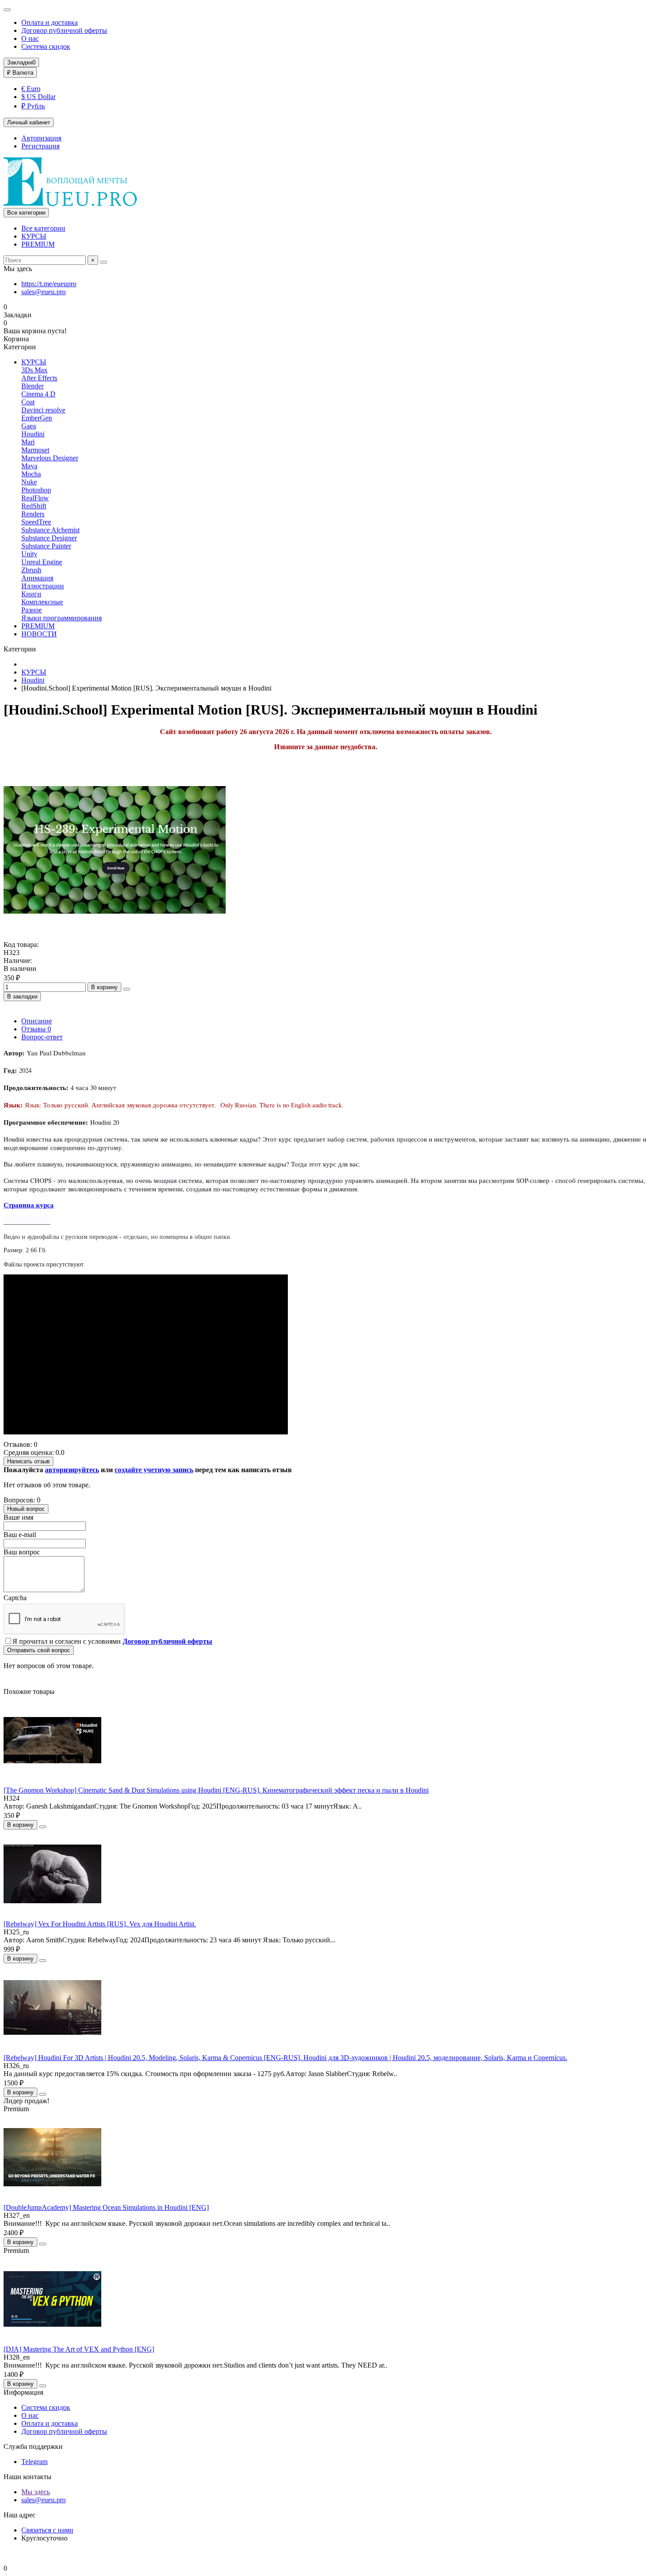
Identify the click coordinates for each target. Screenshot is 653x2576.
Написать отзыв (28, 1461)
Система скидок (46, 46)
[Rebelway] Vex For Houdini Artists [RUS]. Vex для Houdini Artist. (100, 1924)
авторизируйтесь (72, 1470)
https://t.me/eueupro (49, 284)
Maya (29, 466)
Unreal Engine (42, 562)
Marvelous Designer (50, 458)
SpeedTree (36, 522)
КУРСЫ (34, 236)
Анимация (37, 578)
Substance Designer (49, 538)
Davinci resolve (43, 410)
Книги (31, 594)
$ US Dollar (38, 97)
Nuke (29, 482)
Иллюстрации (43, 586)
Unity (29, 554)
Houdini (33, 434)
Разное (32, 610)
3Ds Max (34, 370)
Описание (37, 1021)
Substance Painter (46, 546)
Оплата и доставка (50, 22)
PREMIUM (38, 244)
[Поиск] (104, 262)
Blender (32, 386)
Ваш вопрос (22, 1552)
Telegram (34, 2462)
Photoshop (36, 490)
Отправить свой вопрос (39, 1650)
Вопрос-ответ (42, 1037)
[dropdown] (7, 10)
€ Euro (31, 89)
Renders (33, 514)
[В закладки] (43, 1827)
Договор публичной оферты (64, 30)
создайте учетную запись (154, 1470)
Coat (28, 402)
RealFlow (35, 498)
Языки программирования (62, 618)
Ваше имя (18, 1517)
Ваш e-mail (20, 1535)
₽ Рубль (33, 106)
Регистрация (40, 146)
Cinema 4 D (38, 394)
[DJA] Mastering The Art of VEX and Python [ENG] (79, 2349)
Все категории (43, 228)
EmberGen (37, 418)
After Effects (39, 378)
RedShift (34, 506)
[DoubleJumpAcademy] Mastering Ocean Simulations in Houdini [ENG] (106, 2207)
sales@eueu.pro (44, 292)
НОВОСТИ (39, 634)
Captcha (15, 1598)
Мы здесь (36, 2492)
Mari (28, 442)
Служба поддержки (33, 2446)
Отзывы (36, 1029)
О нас (30, 38)
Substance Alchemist (50, 530)
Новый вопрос (26, 1509)
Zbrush (31, 570)
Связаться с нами (47, 2530)
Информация (23, 2392)
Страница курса (29, 1205)
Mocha (31, 474)
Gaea (29, 426)
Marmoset (35, 450)
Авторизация (41, 138)
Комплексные (42, 602)
